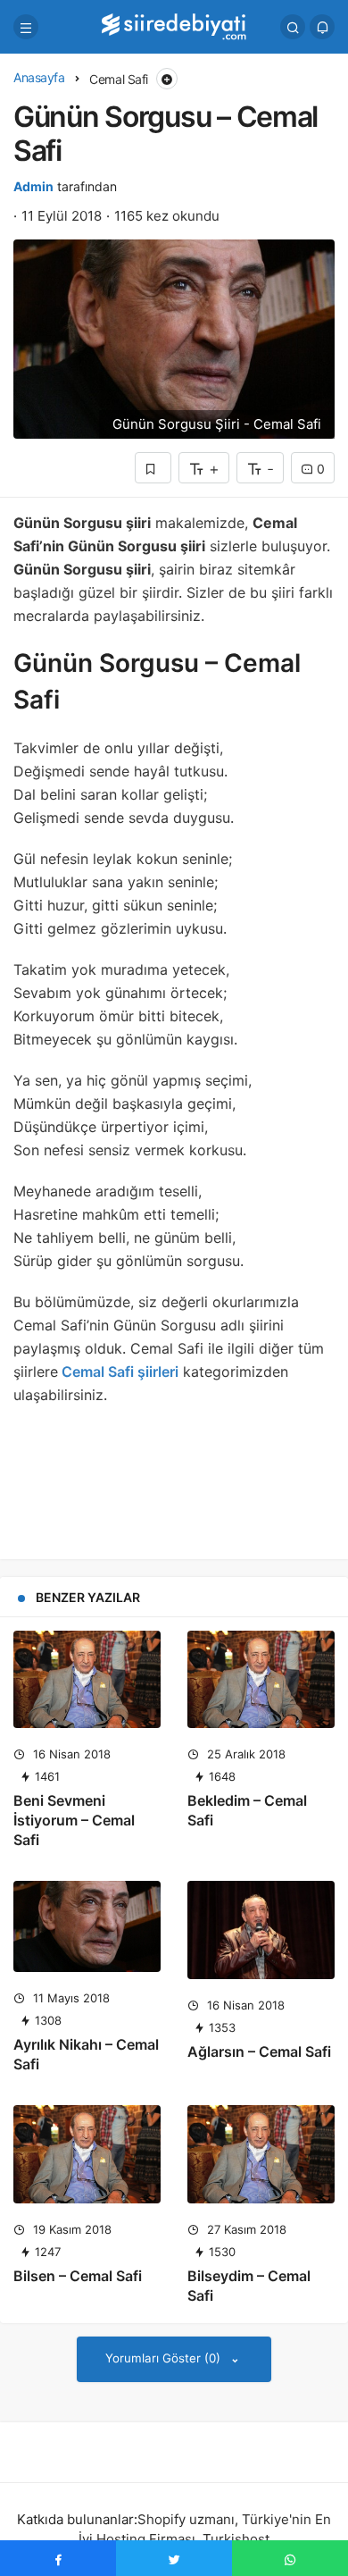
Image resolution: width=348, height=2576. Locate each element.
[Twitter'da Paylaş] (174, 2558)
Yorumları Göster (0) (165, 2358)
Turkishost (236, 2539)
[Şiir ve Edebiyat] (174, 25)
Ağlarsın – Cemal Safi (259, 2052)
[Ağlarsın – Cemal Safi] (261, 1930)
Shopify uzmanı (186, 2519)
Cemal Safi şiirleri (118, 1372)
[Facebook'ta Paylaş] (58, 2558)
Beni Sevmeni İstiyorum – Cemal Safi (74, 1820)
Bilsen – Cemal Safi (78, 2276)
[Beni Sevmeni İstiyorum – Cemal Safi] (87, 1680)
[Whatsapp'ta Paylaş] (290, 2558)
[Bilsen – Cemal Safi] (87, 2154)
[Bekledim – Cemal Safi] (261, 1680)
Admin (33, 186)
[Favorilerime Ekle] (153, 468)
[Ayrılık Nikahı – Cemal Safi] (87, 1926)
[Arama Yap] (293, 27)
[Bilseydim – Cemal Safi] (261, 2154)
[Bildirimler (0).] (322, 27)
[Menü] (26, 27)
